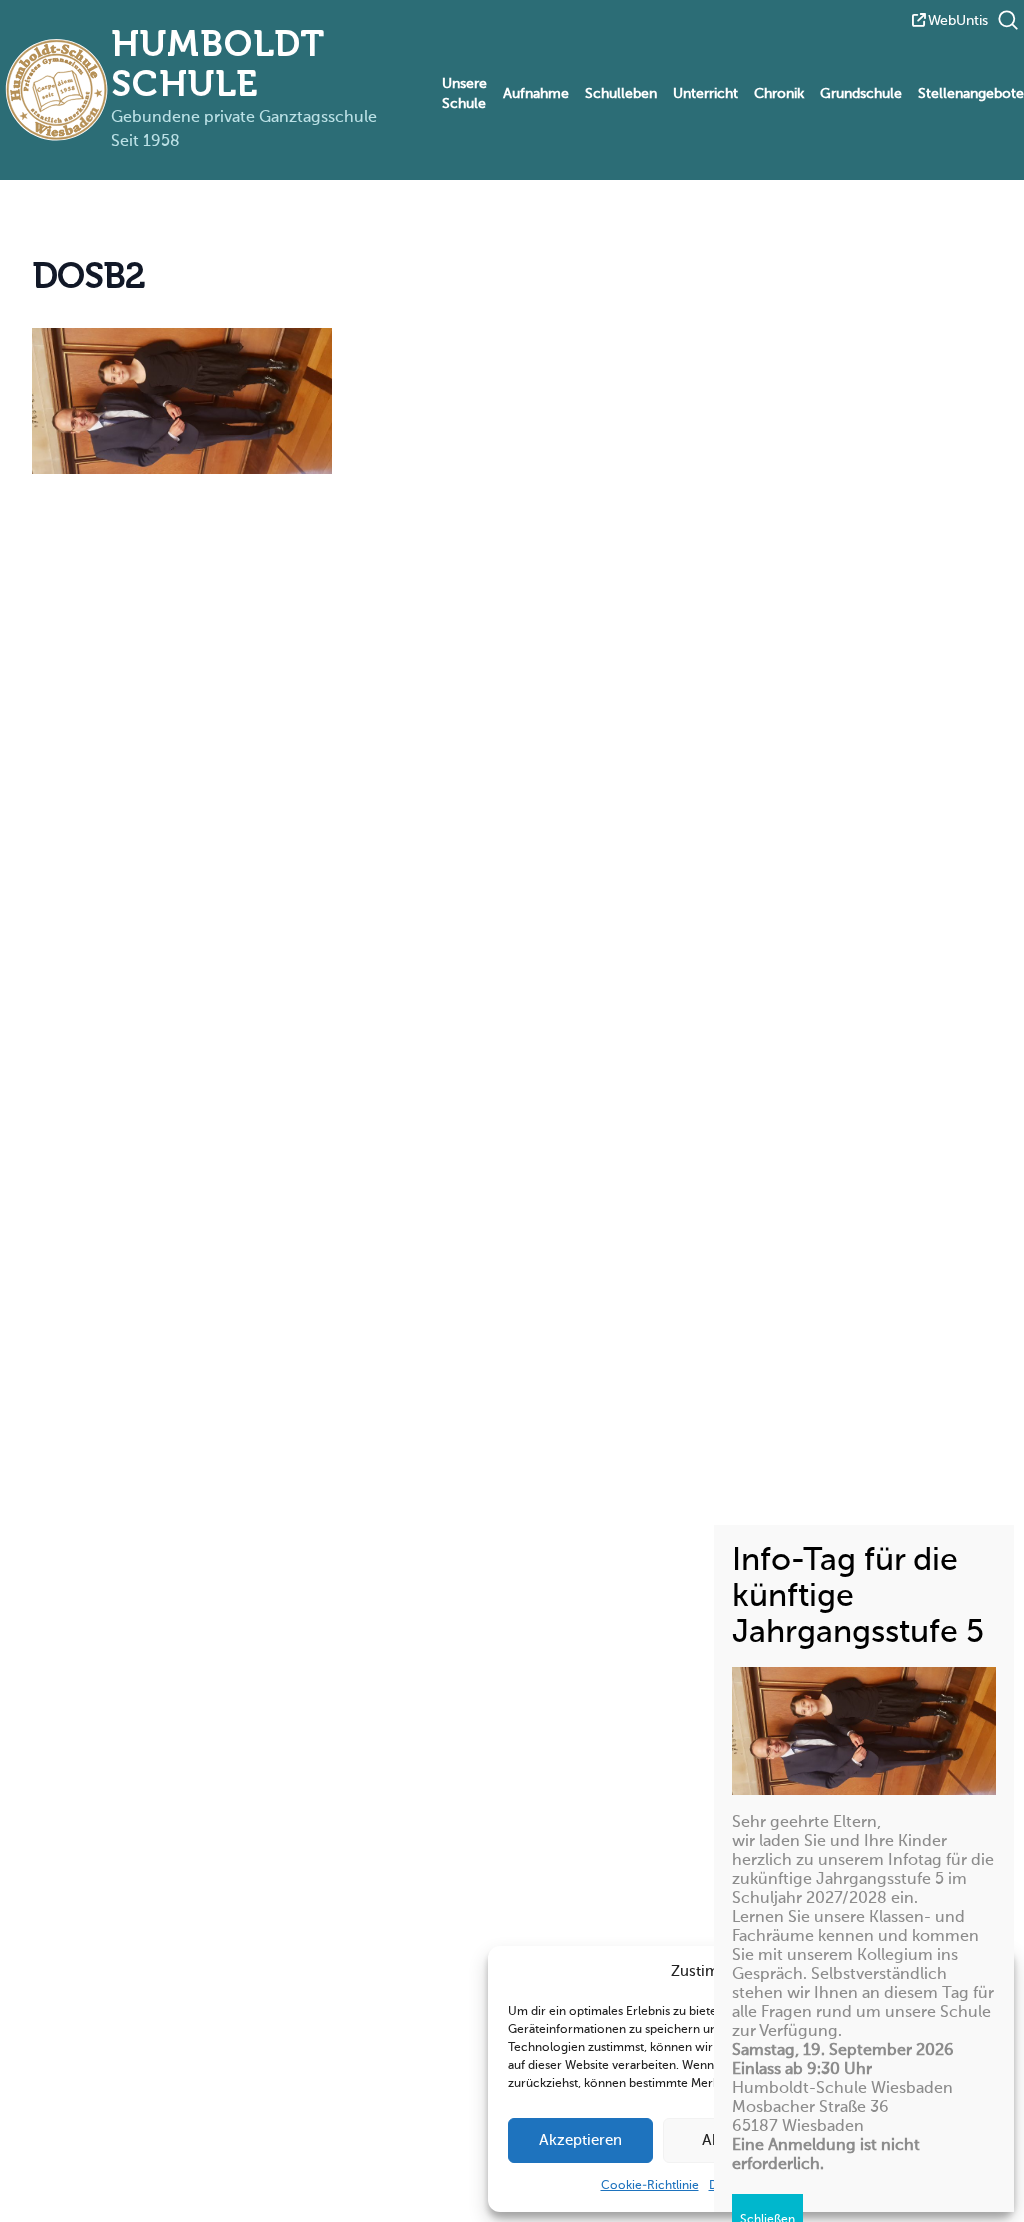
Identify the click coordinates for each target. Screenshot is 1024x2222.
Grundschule (861, 94)
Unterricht (705, 94)
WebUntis (958, 21)
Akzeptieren (580, 2140)
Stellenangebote (971, 94)
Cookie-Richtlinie (650, 2186)
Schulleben (621, 94)
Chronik (779, 94)
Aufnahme (536, 94)
